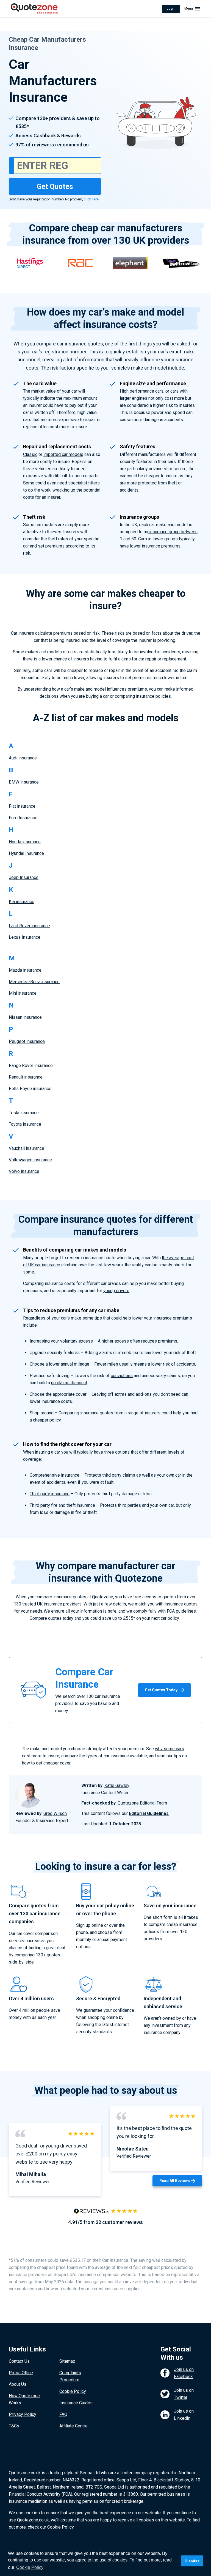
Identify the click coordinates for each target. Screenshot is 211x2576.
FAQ (63, 2414)
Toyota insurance (25, 1124)
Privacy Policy (23, 2414)
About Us (18, 2384)
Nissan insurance (25, 1017)
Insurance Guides (76, 2403)
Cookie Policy (73, 2391)
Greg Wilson (55, 1813)
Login (171, 8)
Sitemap (67, 2361)
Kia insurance (22, 902)
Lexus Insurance (25, 937)
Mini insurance (23, 993)
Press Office (21, 2373)
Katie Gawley (117, 1785)
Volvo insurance (24, 1171)
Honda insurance (25, 842)
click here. (92, 199)
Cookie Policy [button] (30, 2567)
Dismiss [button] (192, 2561)
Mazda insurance (25, 970)
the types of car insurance (104, 1756)
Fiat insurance (22, 806)
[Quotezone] (34, 9)
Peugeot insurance (27, 1041)
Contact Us (19, 2361)
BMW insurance (24, 782)
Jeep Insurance (24, 877)
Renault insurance (26, 1077)
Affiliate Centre (73, 2426)
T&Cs (14, 2426)
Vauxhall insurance (27, 1148)
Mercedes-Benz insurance (34, 982)
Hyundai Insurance (26, 853)
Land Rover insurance (29, 926)
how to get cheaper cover (46, 1763)
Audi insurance (23, 758)
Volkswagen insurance (30, 1160)
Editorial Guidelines (149, 1813)
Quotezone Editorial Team (142, 1803)
